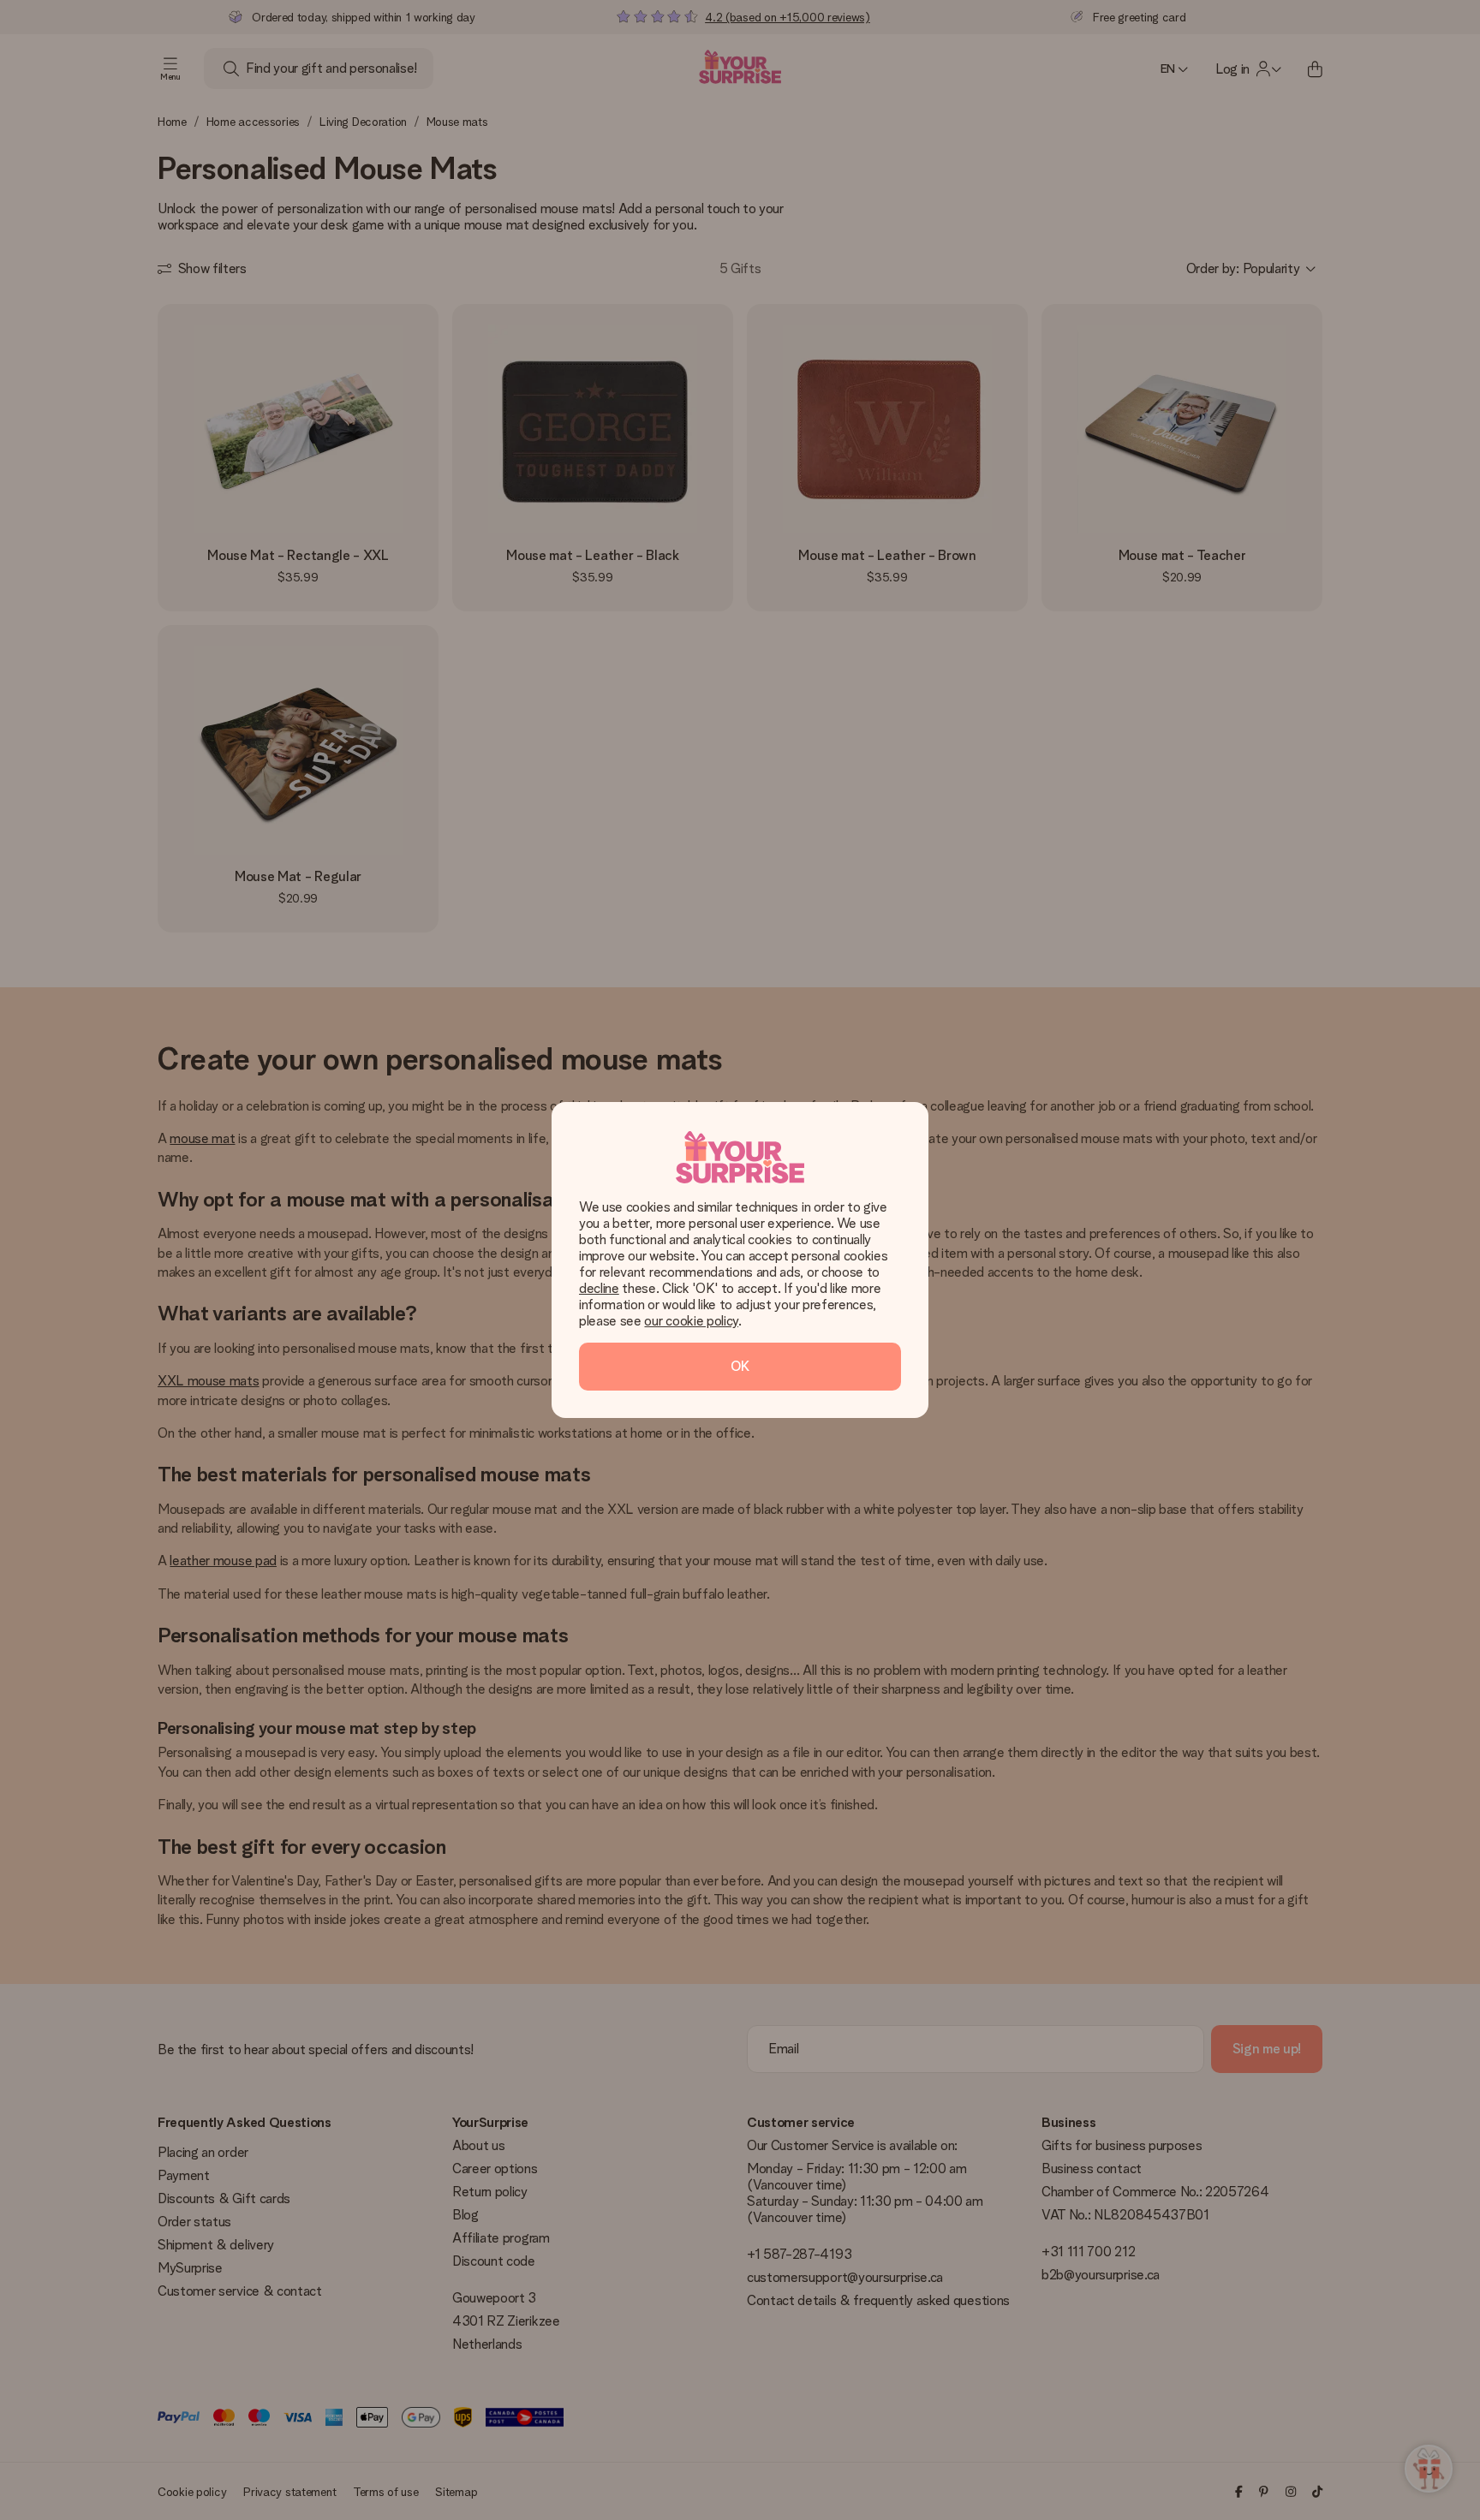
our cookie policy (691, 1321)
